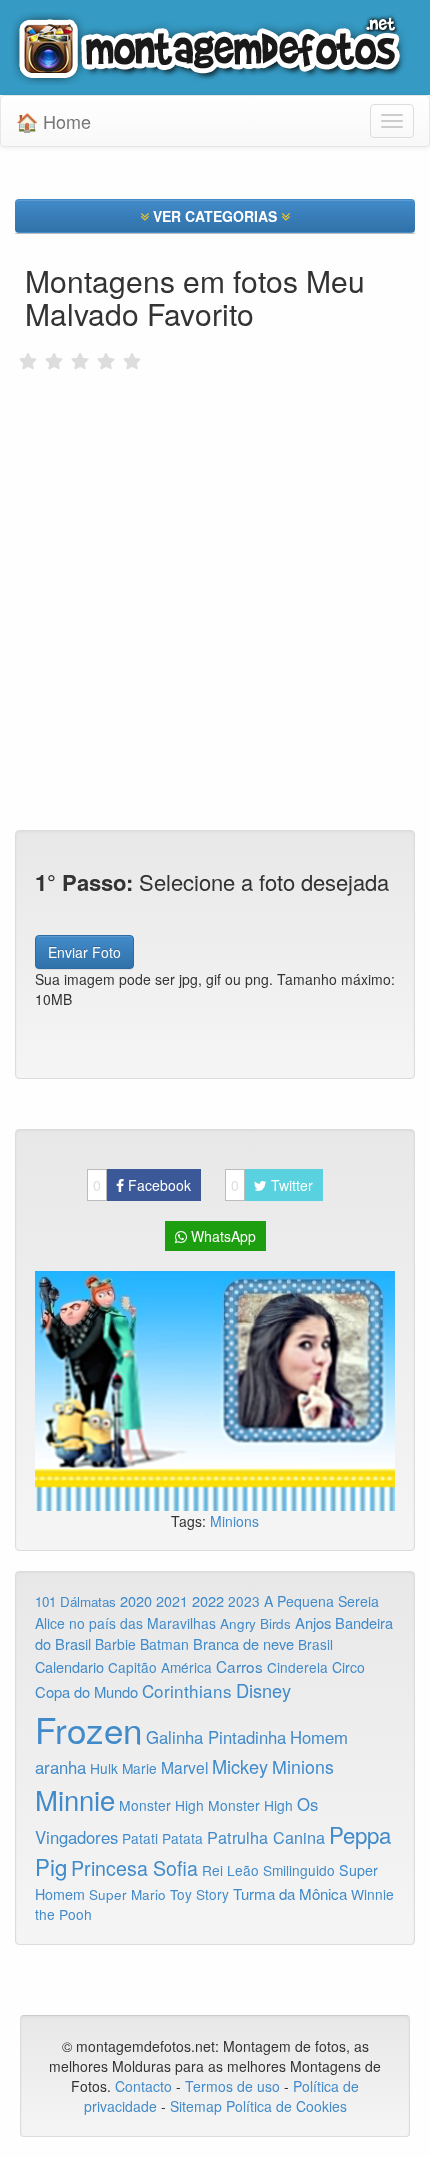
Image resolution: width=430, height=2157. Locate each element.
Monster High (161, 1805)
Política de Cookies (286, 2106)
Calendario (69, 1666)
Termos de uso (232, 2086)
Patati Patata (162, 1838)
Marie (139, 1768)
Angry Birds (255, 1623)
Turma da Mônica (290, 1893)
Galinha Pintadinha (216, 1737)
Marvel (184, 1767)
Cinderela (297, 1667)
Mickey (240, 1766)
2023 (244, 1601)
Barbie (115, 1644)
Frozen (88, 1729)
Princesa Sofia (134, 1867)
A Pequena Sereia (321, 1601)
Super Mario (127, 1894)
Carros (239, 1666)
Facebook (142, 1185)
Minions (234, 1521)
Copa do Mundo (86, 1691)
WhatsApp (221, 1236)
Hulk (104, 1768)
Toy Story (199, 1894)
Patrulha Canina (266, 1837)
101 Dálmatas (75, 1601)
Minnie (75, 1799)
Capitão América (160, 1667)
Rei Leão (230, 1870)
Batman (164, 1644)
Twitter (272, 1185)
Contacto (145, 2086)
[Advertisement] (215, 530)
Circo (348, 1667)
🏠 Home (53, 121)
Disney (263, 1690)
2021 (172, 1601)
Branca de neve (243, 1643)
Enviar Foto (84, 952)
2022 (208, 1600)
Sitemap (196, 2106)
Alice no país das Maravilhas (125, 1623)
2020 (136, 1600)
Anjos (313, 1622)
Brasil (315, 1644)
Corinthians (187, 1690)
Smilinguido (299, 1870)
